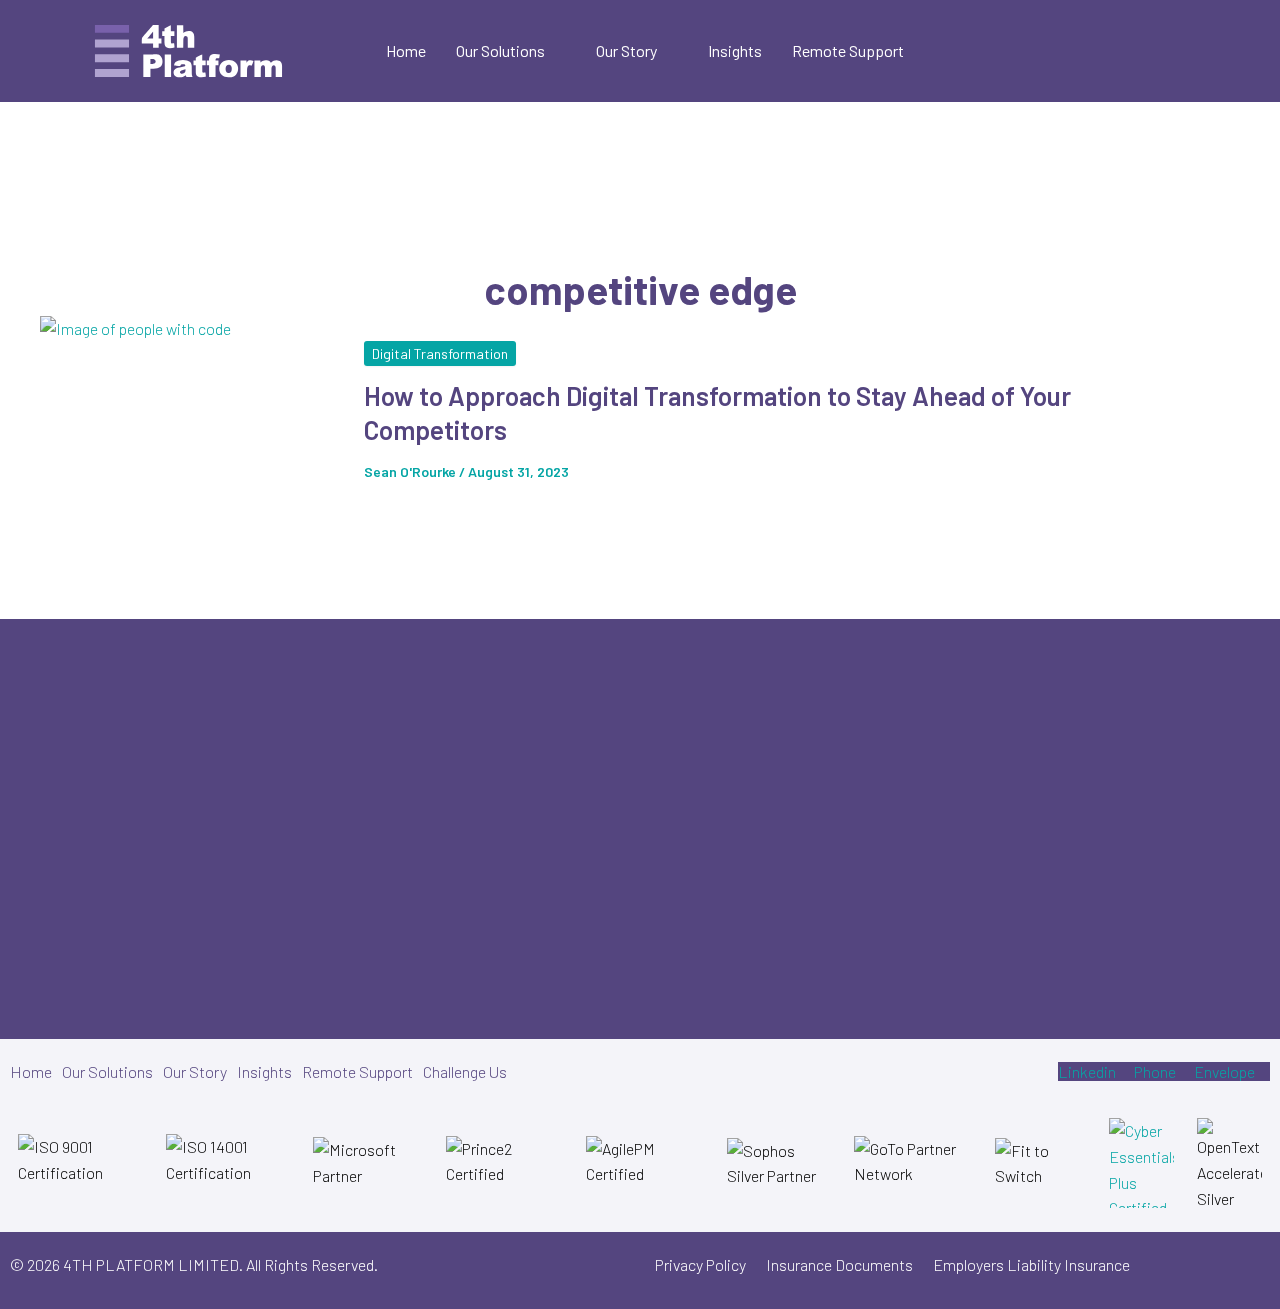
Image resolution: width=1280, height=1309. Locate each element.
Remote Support (848, 50)
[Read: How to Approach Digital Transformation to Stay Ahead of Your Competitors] (190, 419)
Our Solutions (500, 50)
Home (406, 50)
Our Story (626, 50)
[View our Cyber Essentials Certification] (1141, 1163)
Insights (735, 50)
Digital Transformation (440, 353)
